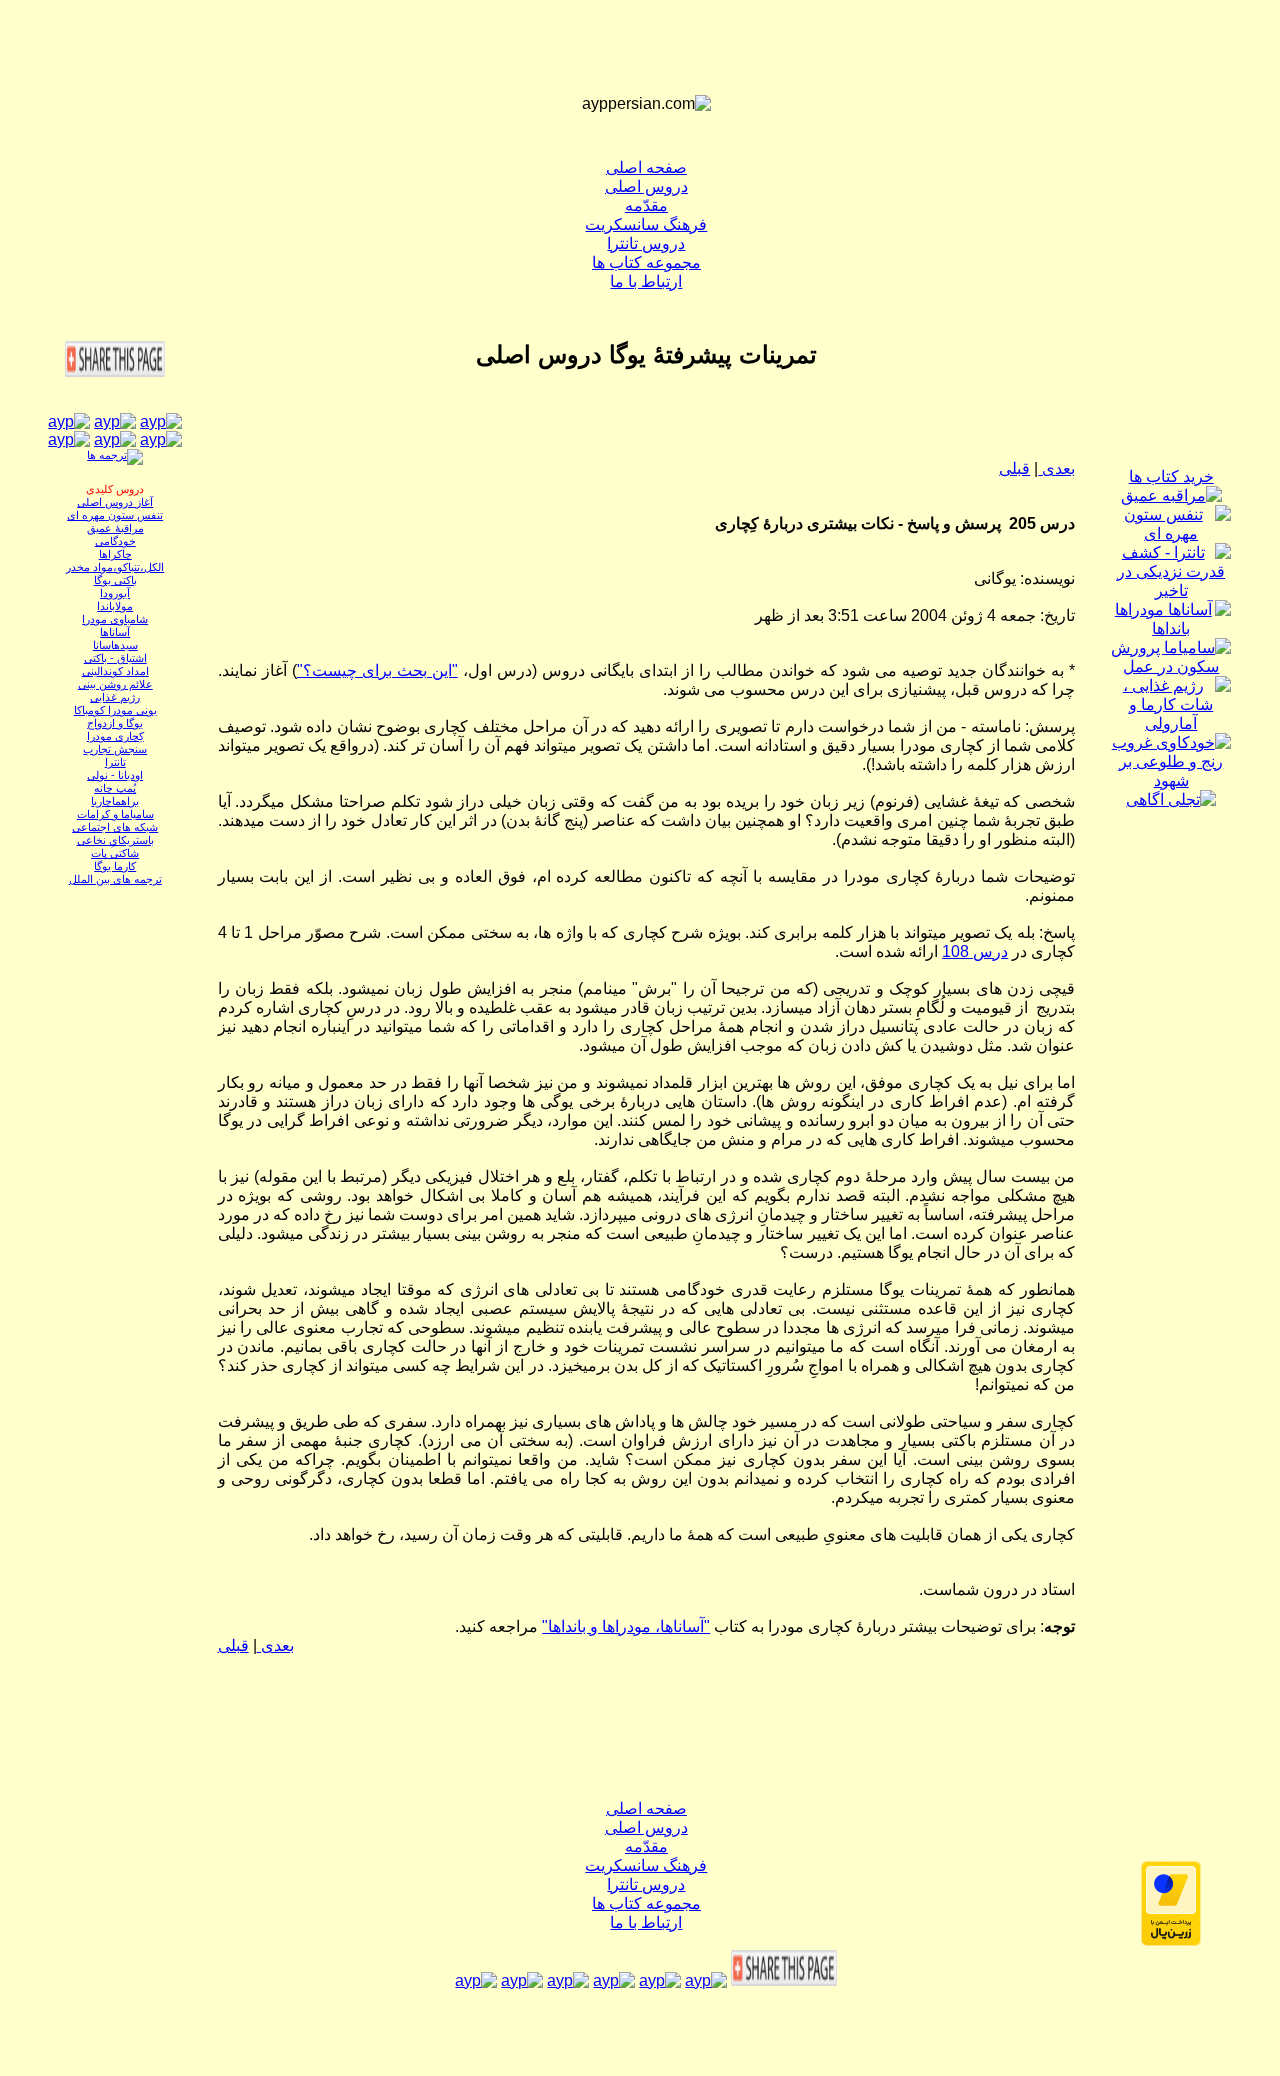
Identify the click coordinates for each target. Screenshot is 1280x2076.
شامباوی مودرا (115, 619)
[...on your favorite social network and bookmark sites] (115, 371)
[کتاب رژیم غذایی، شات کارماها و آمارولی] (1171, 723)
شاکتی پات (115, 853)
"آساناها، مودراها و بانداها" (626, 1626)
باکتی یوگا (115, 580)
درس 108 (975, 951)
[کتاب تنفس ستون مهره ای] (1171, 533)
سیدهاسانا (115, 645)
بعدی (1056, 468)
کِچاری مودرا (115, 736)
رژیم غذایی (115, 697)
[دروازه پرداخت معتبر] (1171, 1940)
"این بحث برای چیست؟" (377, 670)
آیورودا (115, 593)
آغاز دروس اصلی (115, 502)
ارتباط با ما (646, 281)
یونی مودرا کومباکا (115, 710)
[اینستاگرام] (69, 421)
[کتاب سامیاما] (1171, 666)
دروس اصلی (646, 186)
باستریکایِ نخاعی (115, 840)
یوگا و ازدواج (115, 723)
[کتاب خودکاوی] (1171, 780)
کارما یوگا (115, 866)
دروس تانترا (646, 243)
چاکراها (115, 554)
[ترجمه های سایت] (115, 455)
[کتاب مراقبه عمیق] (1171, 495)
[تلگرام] (115, 439)
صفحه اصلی (646, 167)
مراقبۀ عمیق (115, 528)
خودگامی (115, 541)
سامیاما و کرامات (115, 814)
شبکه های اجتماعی (115, 827)
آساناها (115, 632)
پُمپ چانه (115, 788)
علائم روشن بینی (115, 684)
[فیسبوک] (161, 421)
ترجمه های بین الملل (115, 879)
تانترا (115, 762)
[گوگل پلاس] (115, 421)
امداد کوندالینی (115, 671)
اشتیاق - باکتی (115, 658)
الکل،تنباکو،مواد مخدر (115, 567)
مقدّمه (646, 205)
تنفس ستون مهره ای (115, 515)
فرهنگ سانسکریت (646, 224)
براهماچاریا (115, 801)
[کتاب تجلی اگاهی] (1171, 799)
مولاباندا (115, 606)
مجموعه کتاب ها (646, 262)
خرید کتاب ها (1171, 476)
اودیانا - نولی (115, 775)
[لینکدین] (161, 439)
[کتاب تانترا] (1171, 590)
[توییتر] (69, 439)
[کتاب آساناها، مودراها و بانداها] (1171, 628)
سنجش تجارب (115, 749)
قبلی (1014, 468)
